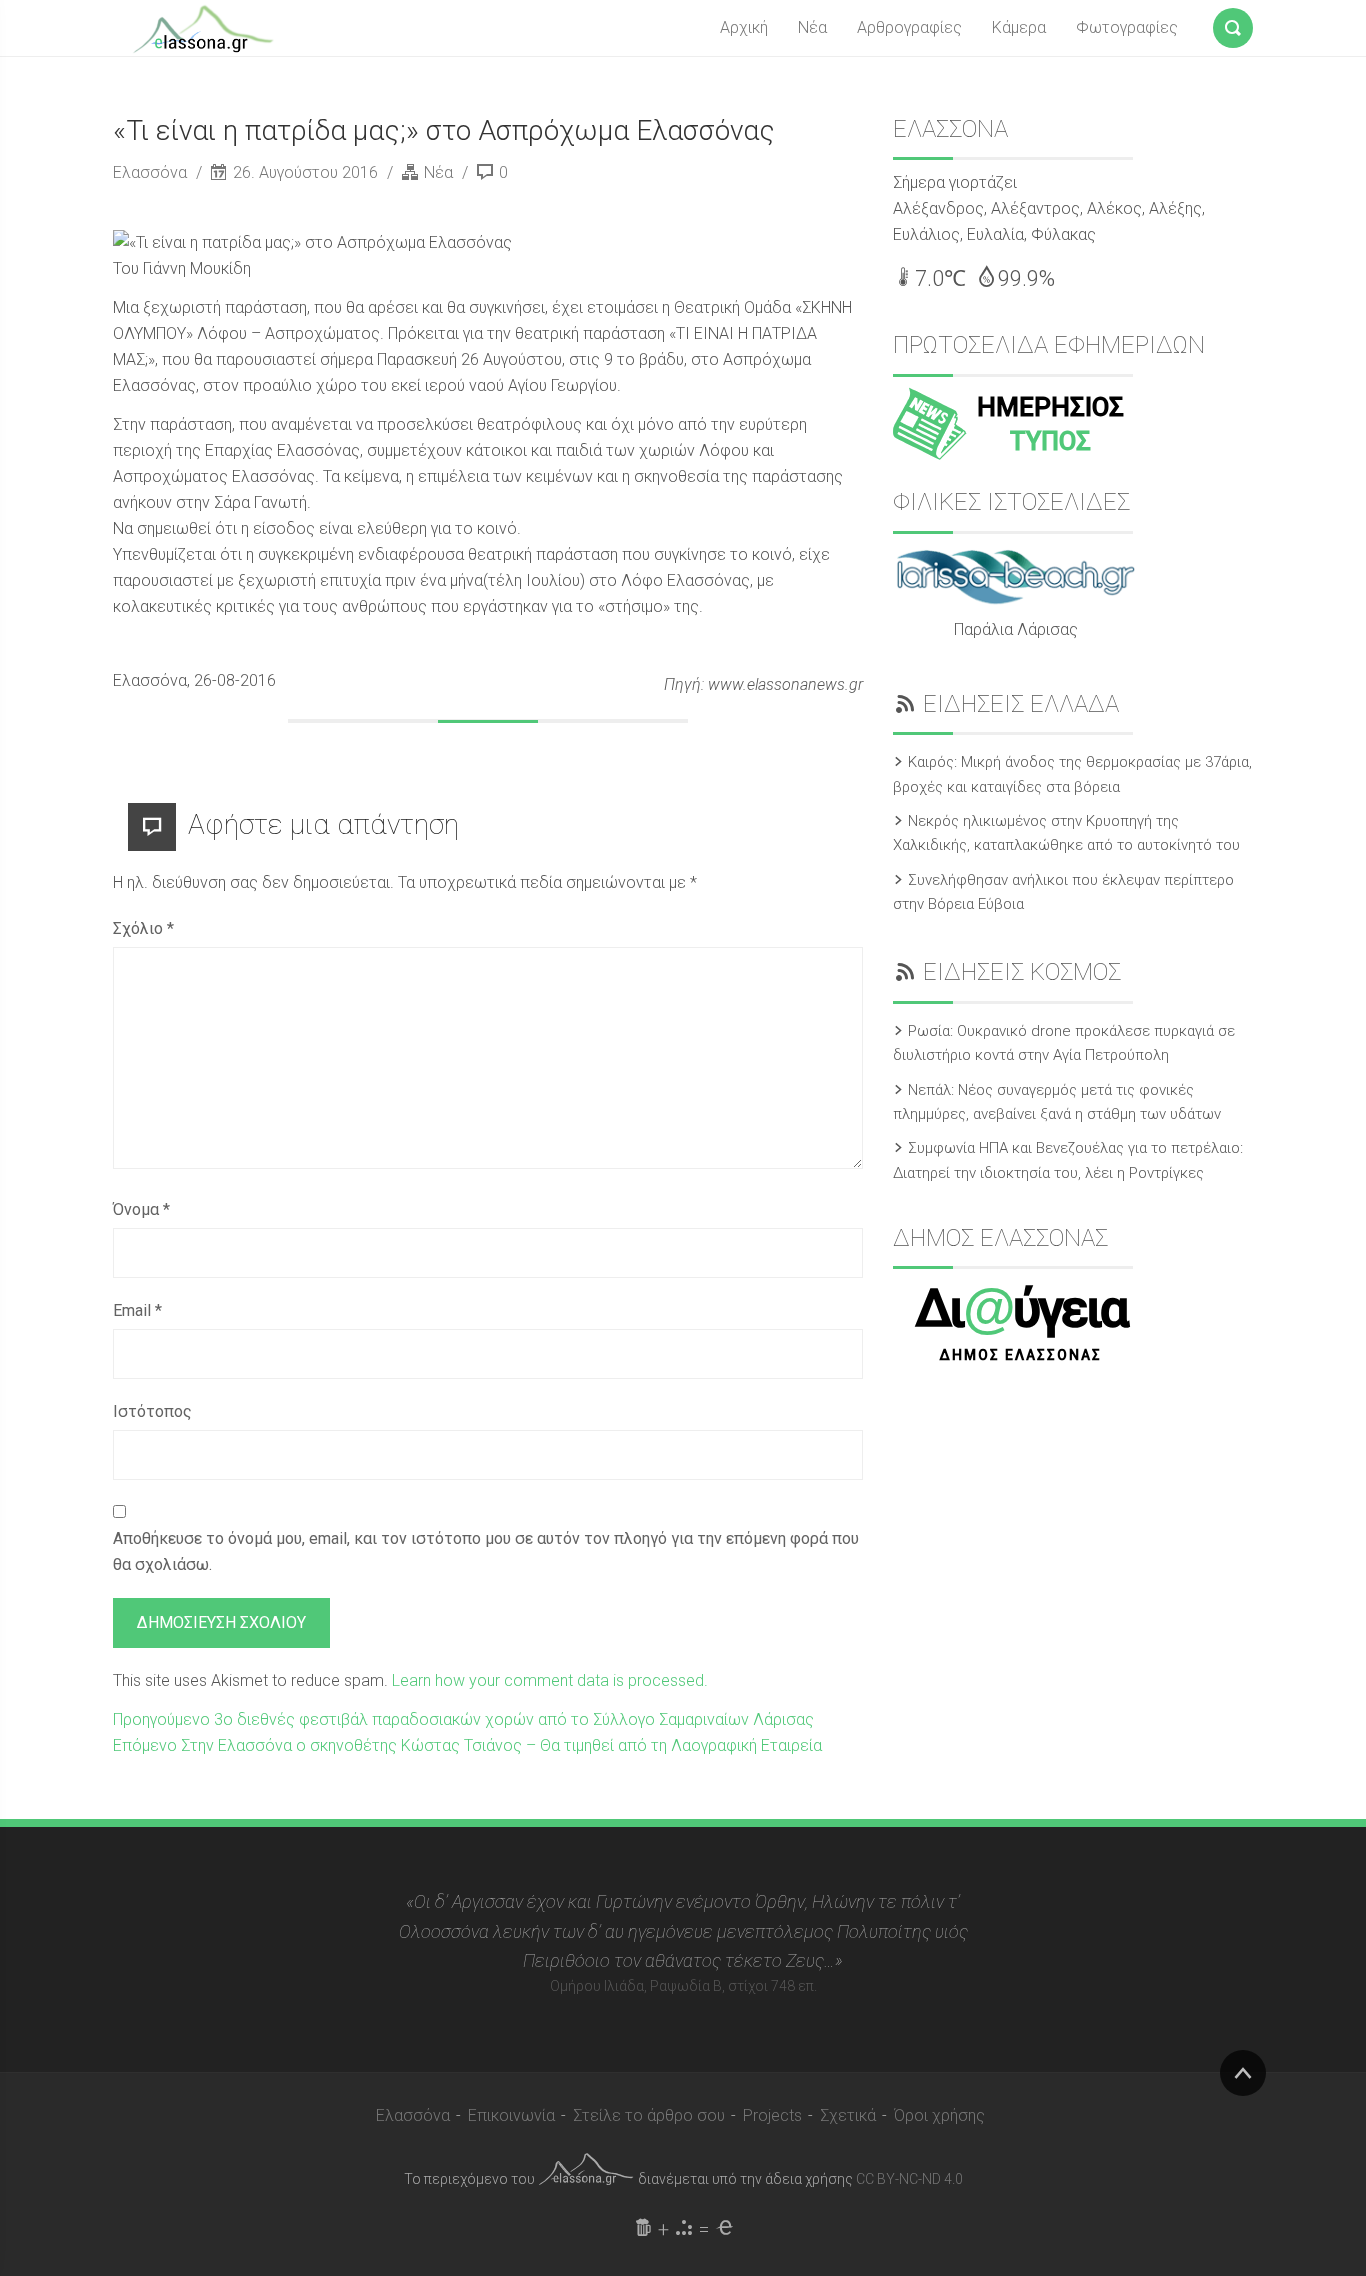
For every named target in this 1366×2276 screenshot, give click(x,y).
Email (137, 1310)
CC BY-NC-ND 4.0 (909, 2179)
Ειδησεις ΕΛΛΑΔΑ (1021, 704)
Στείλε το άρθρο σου (649, 2115)
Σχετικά (848, 2115)
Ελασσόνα (152, 172)
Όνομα (141, 1209)
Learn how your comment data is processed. (550, 1680)
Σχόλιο (143, 928)
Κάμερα (1019, 27)
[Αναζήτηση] (1233, 24)
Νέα (812, 27)
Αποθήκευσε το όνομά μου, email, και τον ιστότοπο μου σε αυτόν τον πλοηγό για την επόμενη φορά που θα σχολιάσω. (486, 1551)
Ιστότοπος (152, 1411)
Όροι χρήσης (939, 2115)
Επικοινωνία (511, 2115)
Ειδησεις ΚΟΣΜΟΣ (1022, 972)
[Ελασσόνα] (203, 27)
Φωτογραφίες (1127, 27)
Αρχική (744, 27)
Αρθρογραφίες (909, 27)
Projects (772, 2115)
